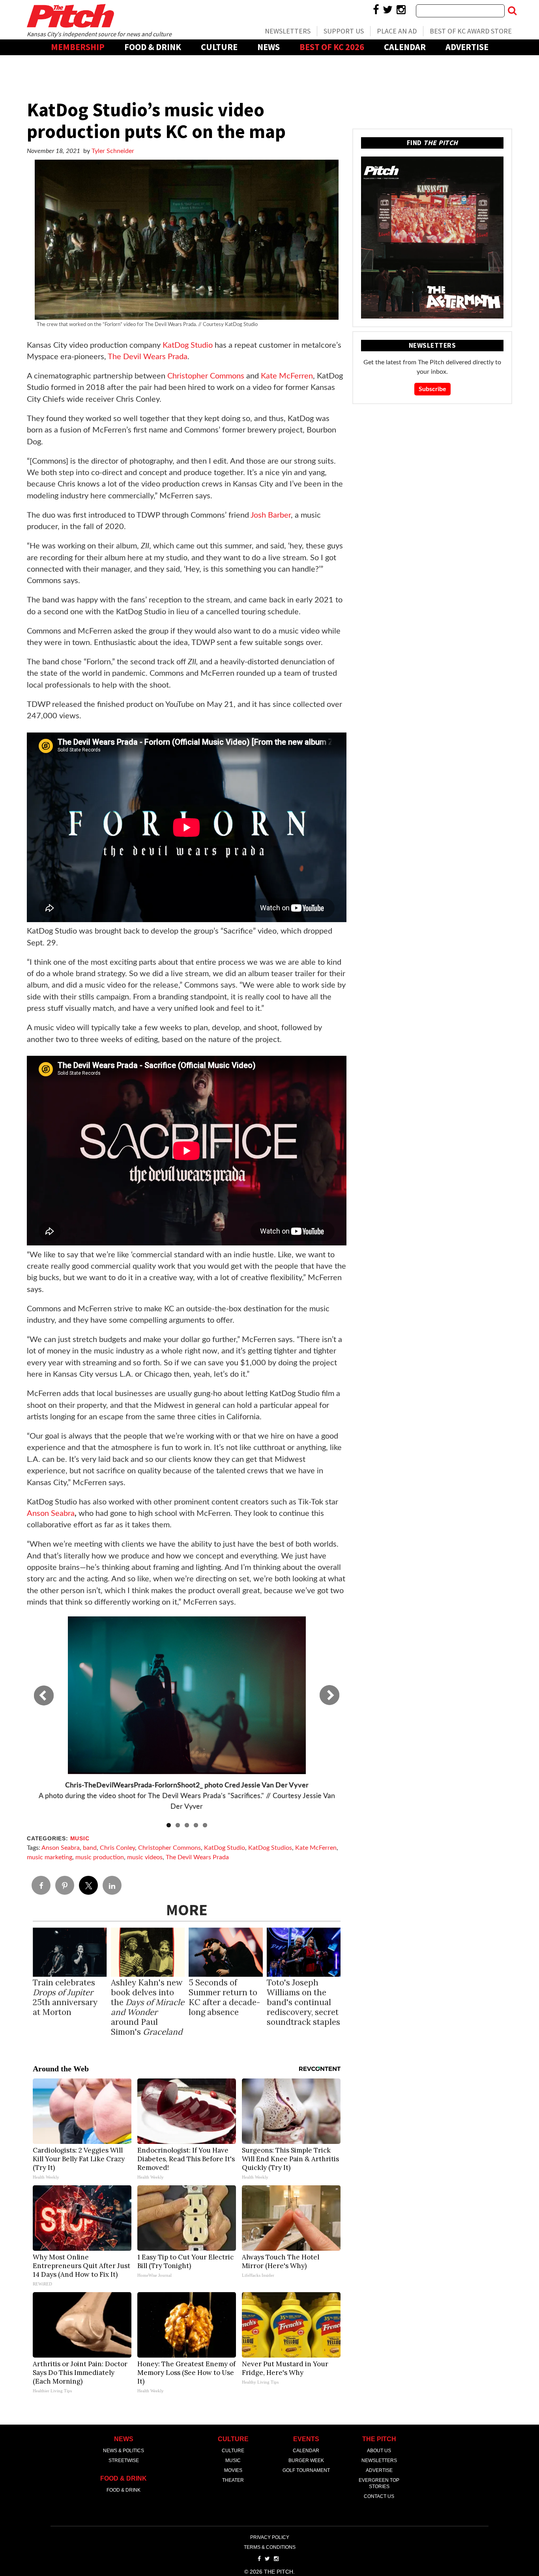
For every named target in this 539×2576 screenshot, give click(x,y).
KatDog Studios (270, 1848)
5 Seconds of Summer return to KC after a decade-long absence (224, 1997)
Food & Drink (153, 47)
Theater (233, 2480)
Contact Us (379, 2496)
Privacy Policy (270, 2537)
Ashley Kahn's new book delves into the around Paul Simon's (148, 2007)
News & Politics (124, 2451)
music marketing (50, 1857)
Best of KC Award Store (471, 31)
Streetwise (124, 2460)
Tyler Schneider (113, 151)
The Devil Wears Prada (197, 1857)
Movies (233, 2470)
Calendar (405, 47)
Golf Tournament (306, 2470)
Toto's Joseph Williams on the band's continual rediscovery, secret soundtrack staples (303, 2002)
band (90, 1848)
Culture (219, 47)
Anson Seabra (61, 1848)
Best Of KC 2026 (332, 47)
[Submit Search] (512, 11)
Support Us (344, 31)
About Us (379, 2451)
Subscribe (432, 389)
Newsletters (288, 31)
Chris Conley (117, 1848)
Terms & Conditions (270, 2547)
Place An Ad (397, 31)
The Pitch (70, 16)
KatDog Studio (225, 1848)
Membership (78, 47)
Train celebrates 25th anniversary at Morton (65, 1997)
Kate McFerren (316, 1848)
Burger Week (306, 2460)
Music (80, 1839)
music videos (145, 1857)
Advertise (467, 47)
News (269, 47)
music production (100, 1857)
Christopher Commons (169, 1848)
